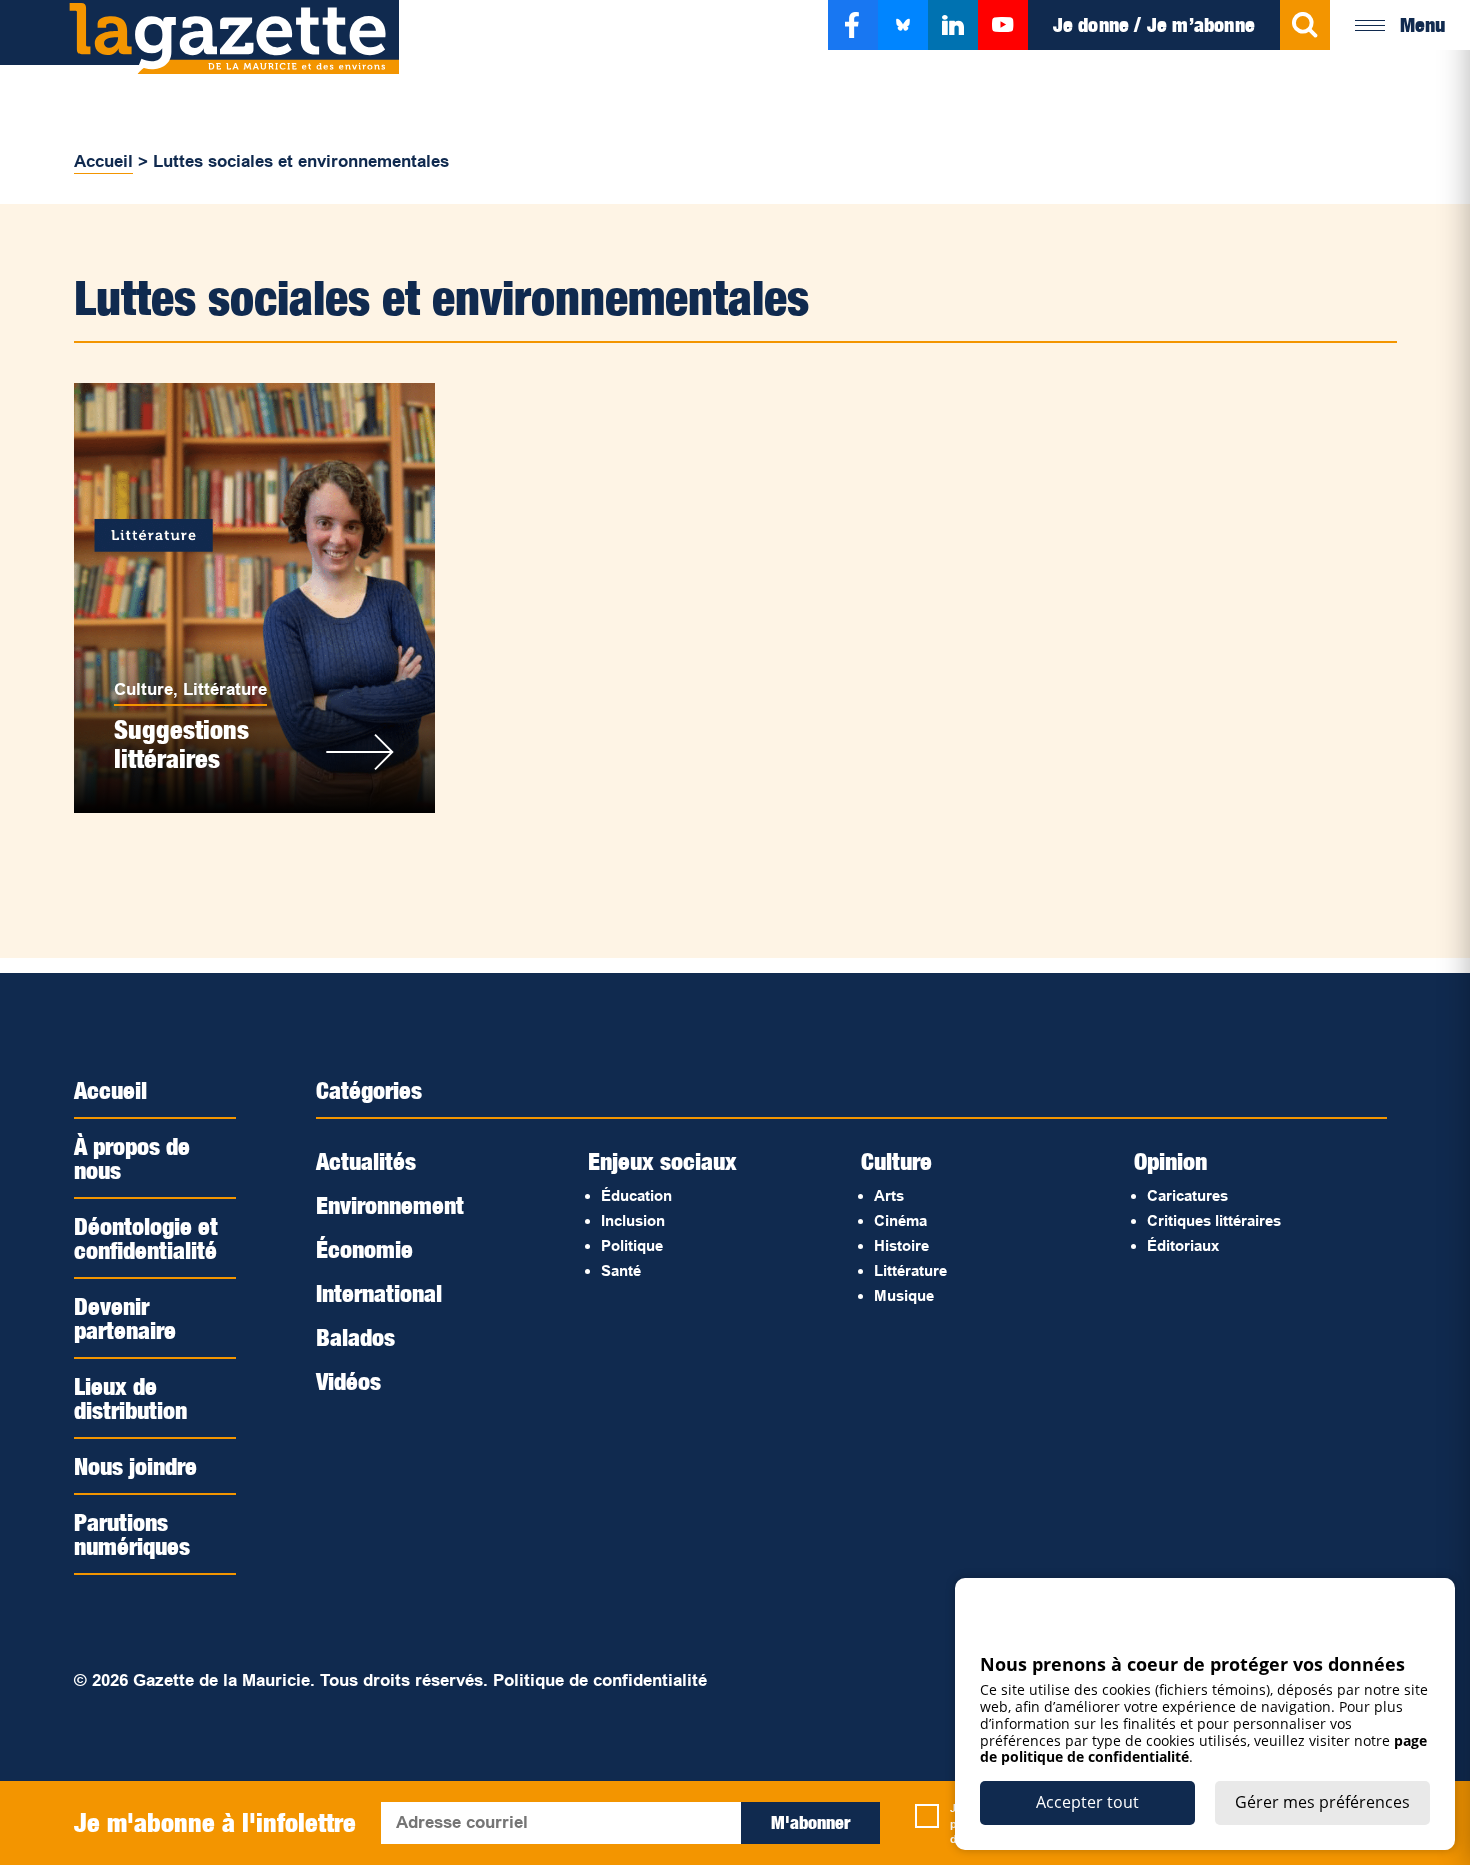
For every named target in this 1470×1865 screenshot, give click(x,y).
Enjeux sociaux (662, 1161)
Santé (621, 1270)
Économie (364, 1249)
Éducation (636, 1195)
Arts (889, 1195)
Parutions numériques (132, 1534)
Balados (355, 1337)
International (379, 1293)
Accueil (103, 161)
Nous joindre (135, 1466)
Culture (143, 689)
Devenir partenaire (125, 1318)
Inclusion (633, 1220)
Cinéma (900, 1220)
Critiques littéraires (1214, 1220)
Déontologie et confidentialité (146, 1238)
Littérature (225, 689)
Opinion (1170, 1161)
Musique (904, 1295)
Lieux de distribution (130, 1398)
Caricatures (1187, 1195)
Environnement (390, 1205)
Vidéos (348, 1381)
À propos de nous (132, 1158)
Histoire (901, 1245)
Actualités (366, 1161)
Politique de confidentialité (600, 1680)
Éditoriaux (1183, 1245)
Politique (632, 1245)
